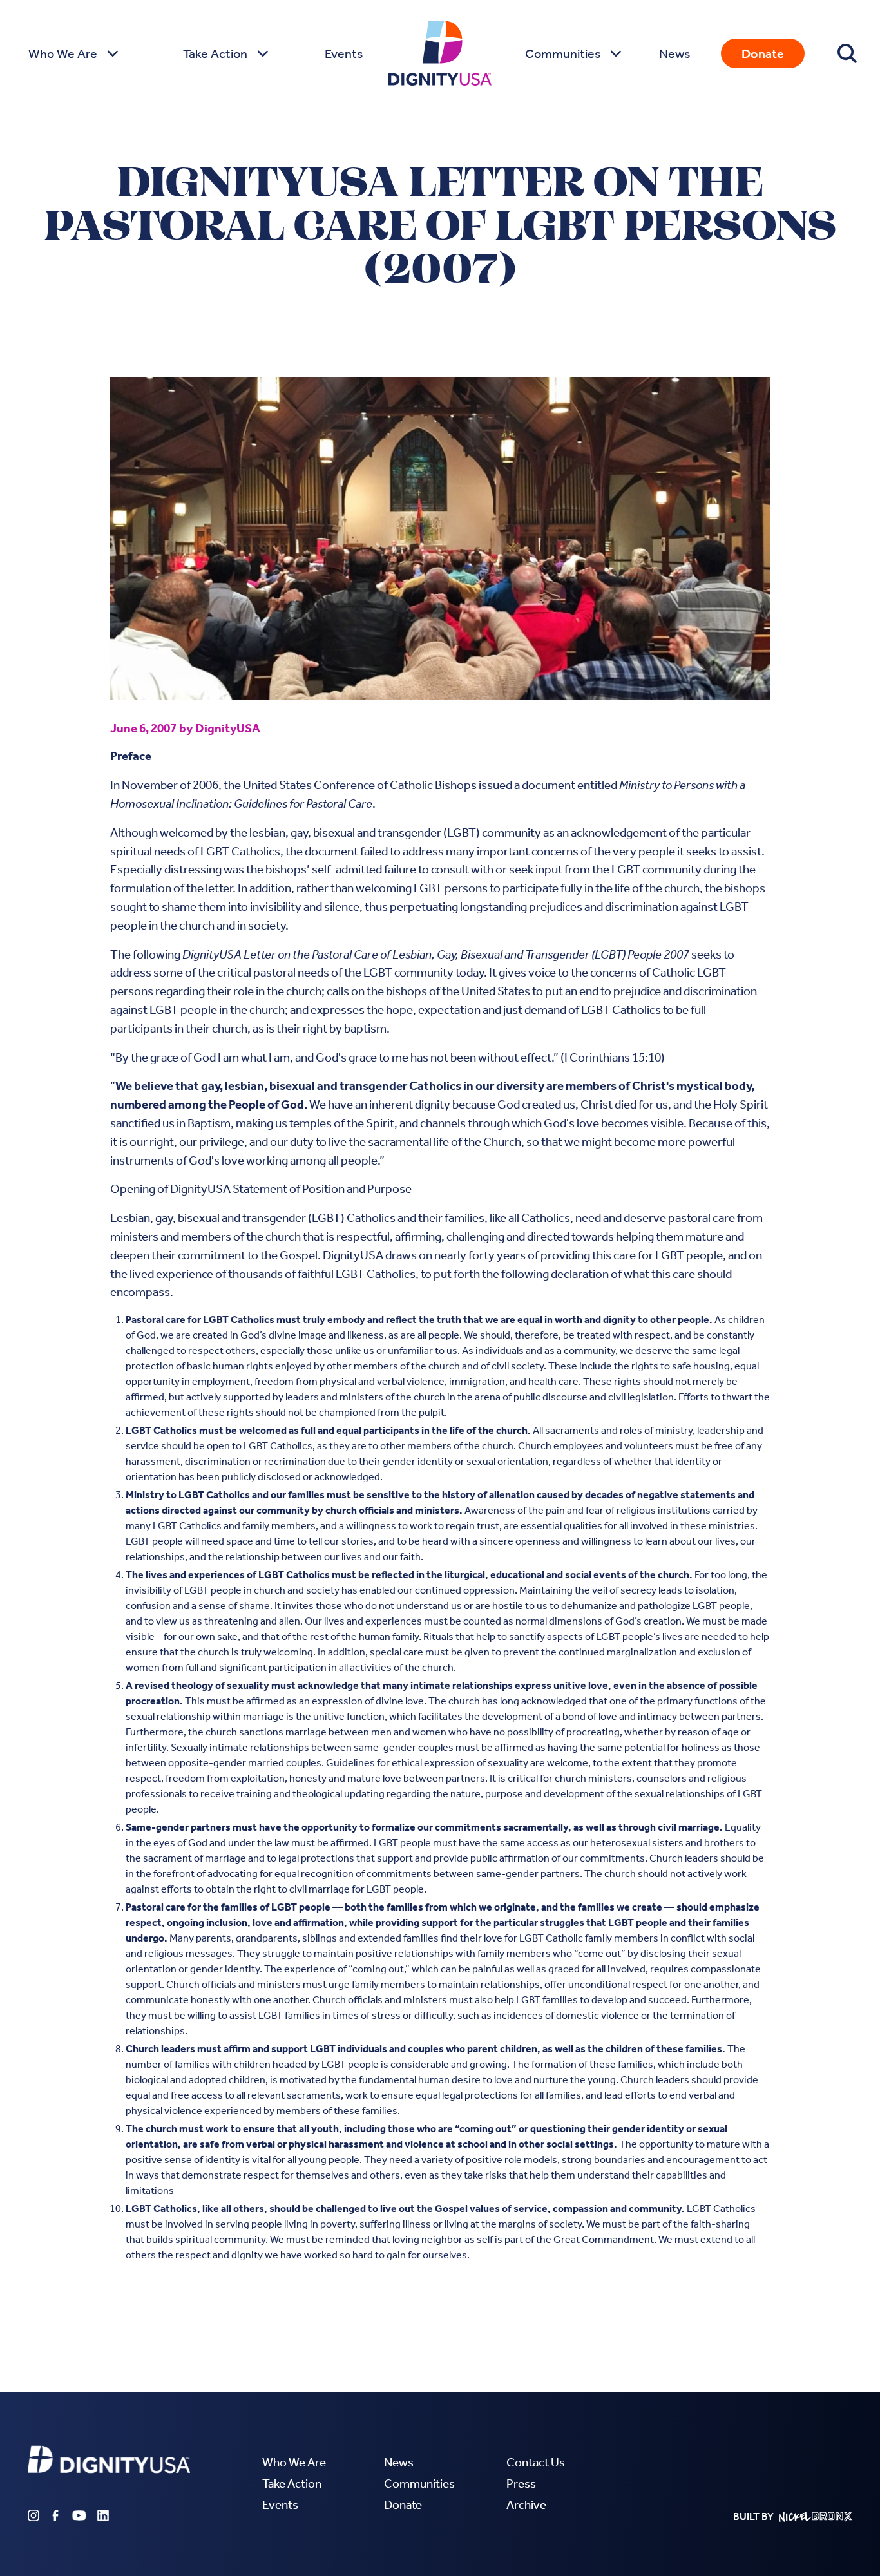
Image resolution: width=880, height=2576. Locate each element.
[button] (72, 53)
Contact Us (536, 2462)
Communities (419, 2484)
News (674, 53)
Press (521, 2484)
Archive (526, 2505)
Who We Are (294, 2462)
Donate (763, 53)
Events (344, 53)
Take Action (292, 2484)
